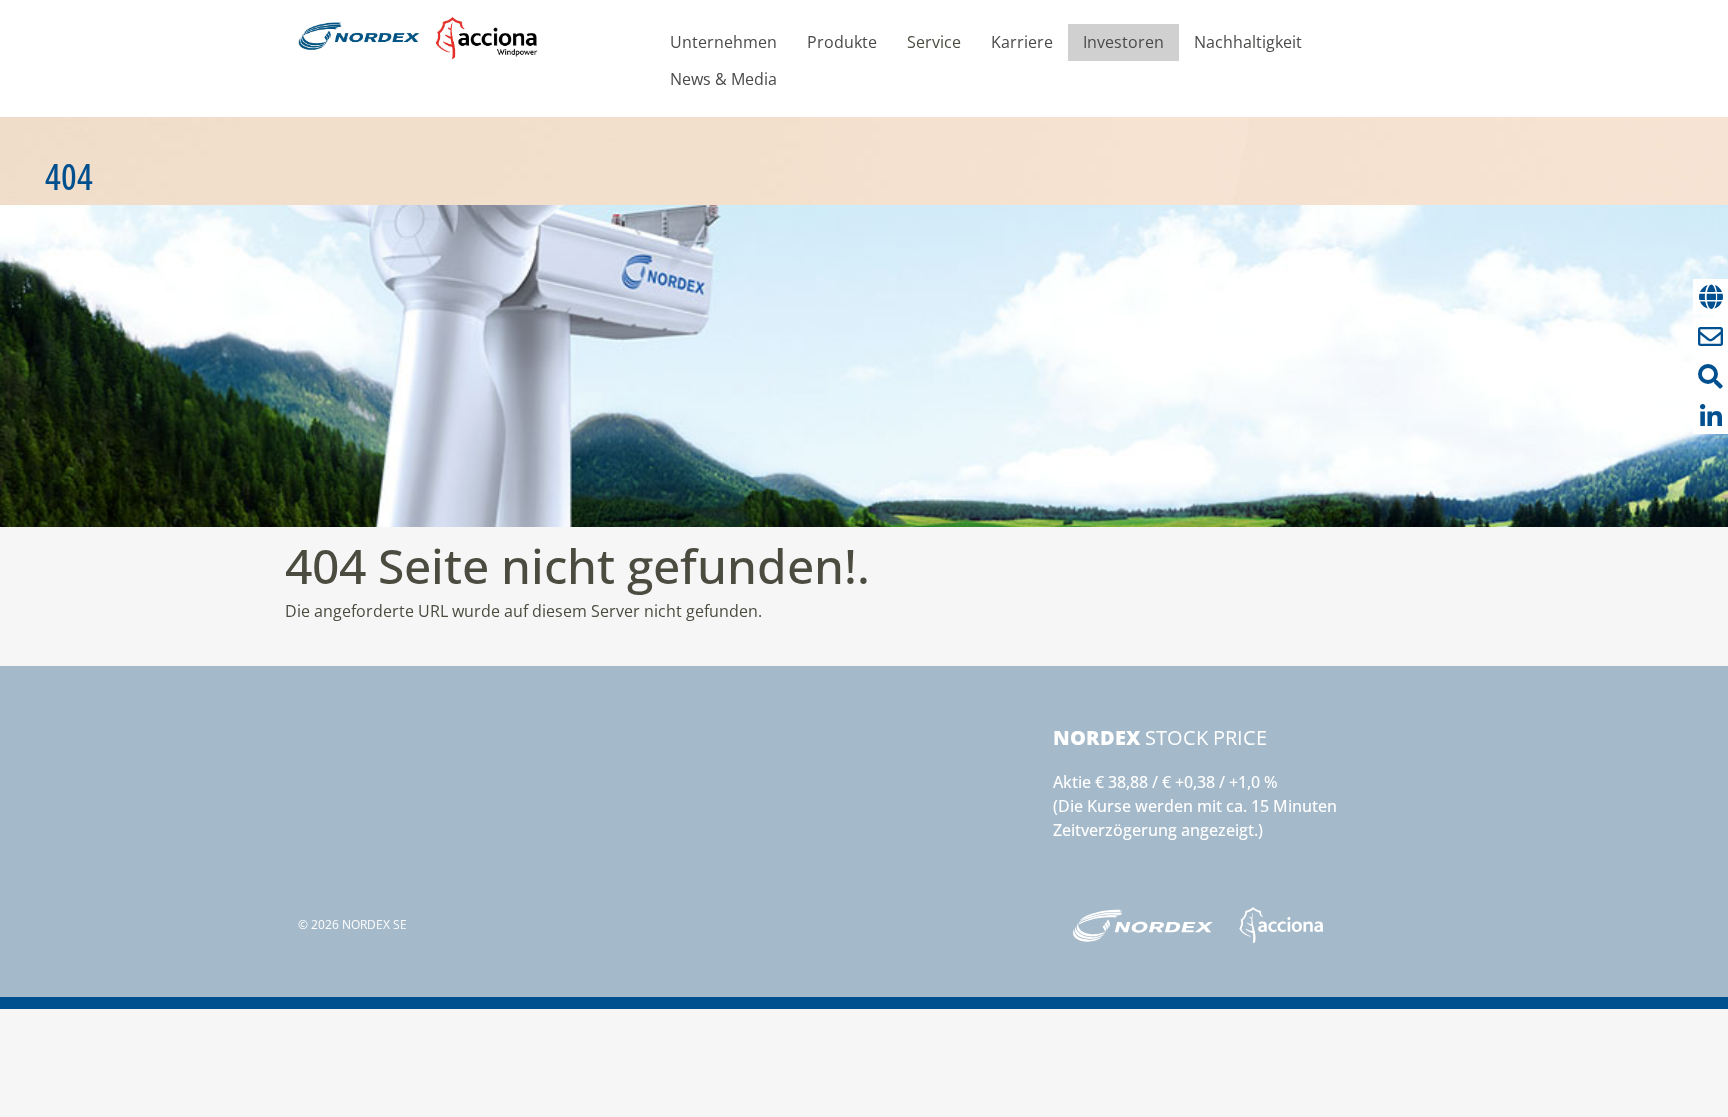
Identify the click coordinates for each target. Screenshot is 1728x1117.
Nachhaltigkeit (1248, 42)
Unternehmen (723, 42)
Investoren (1123, 42)
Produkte (842, 42)
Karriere (1022, 42)
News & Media (723, 79)
